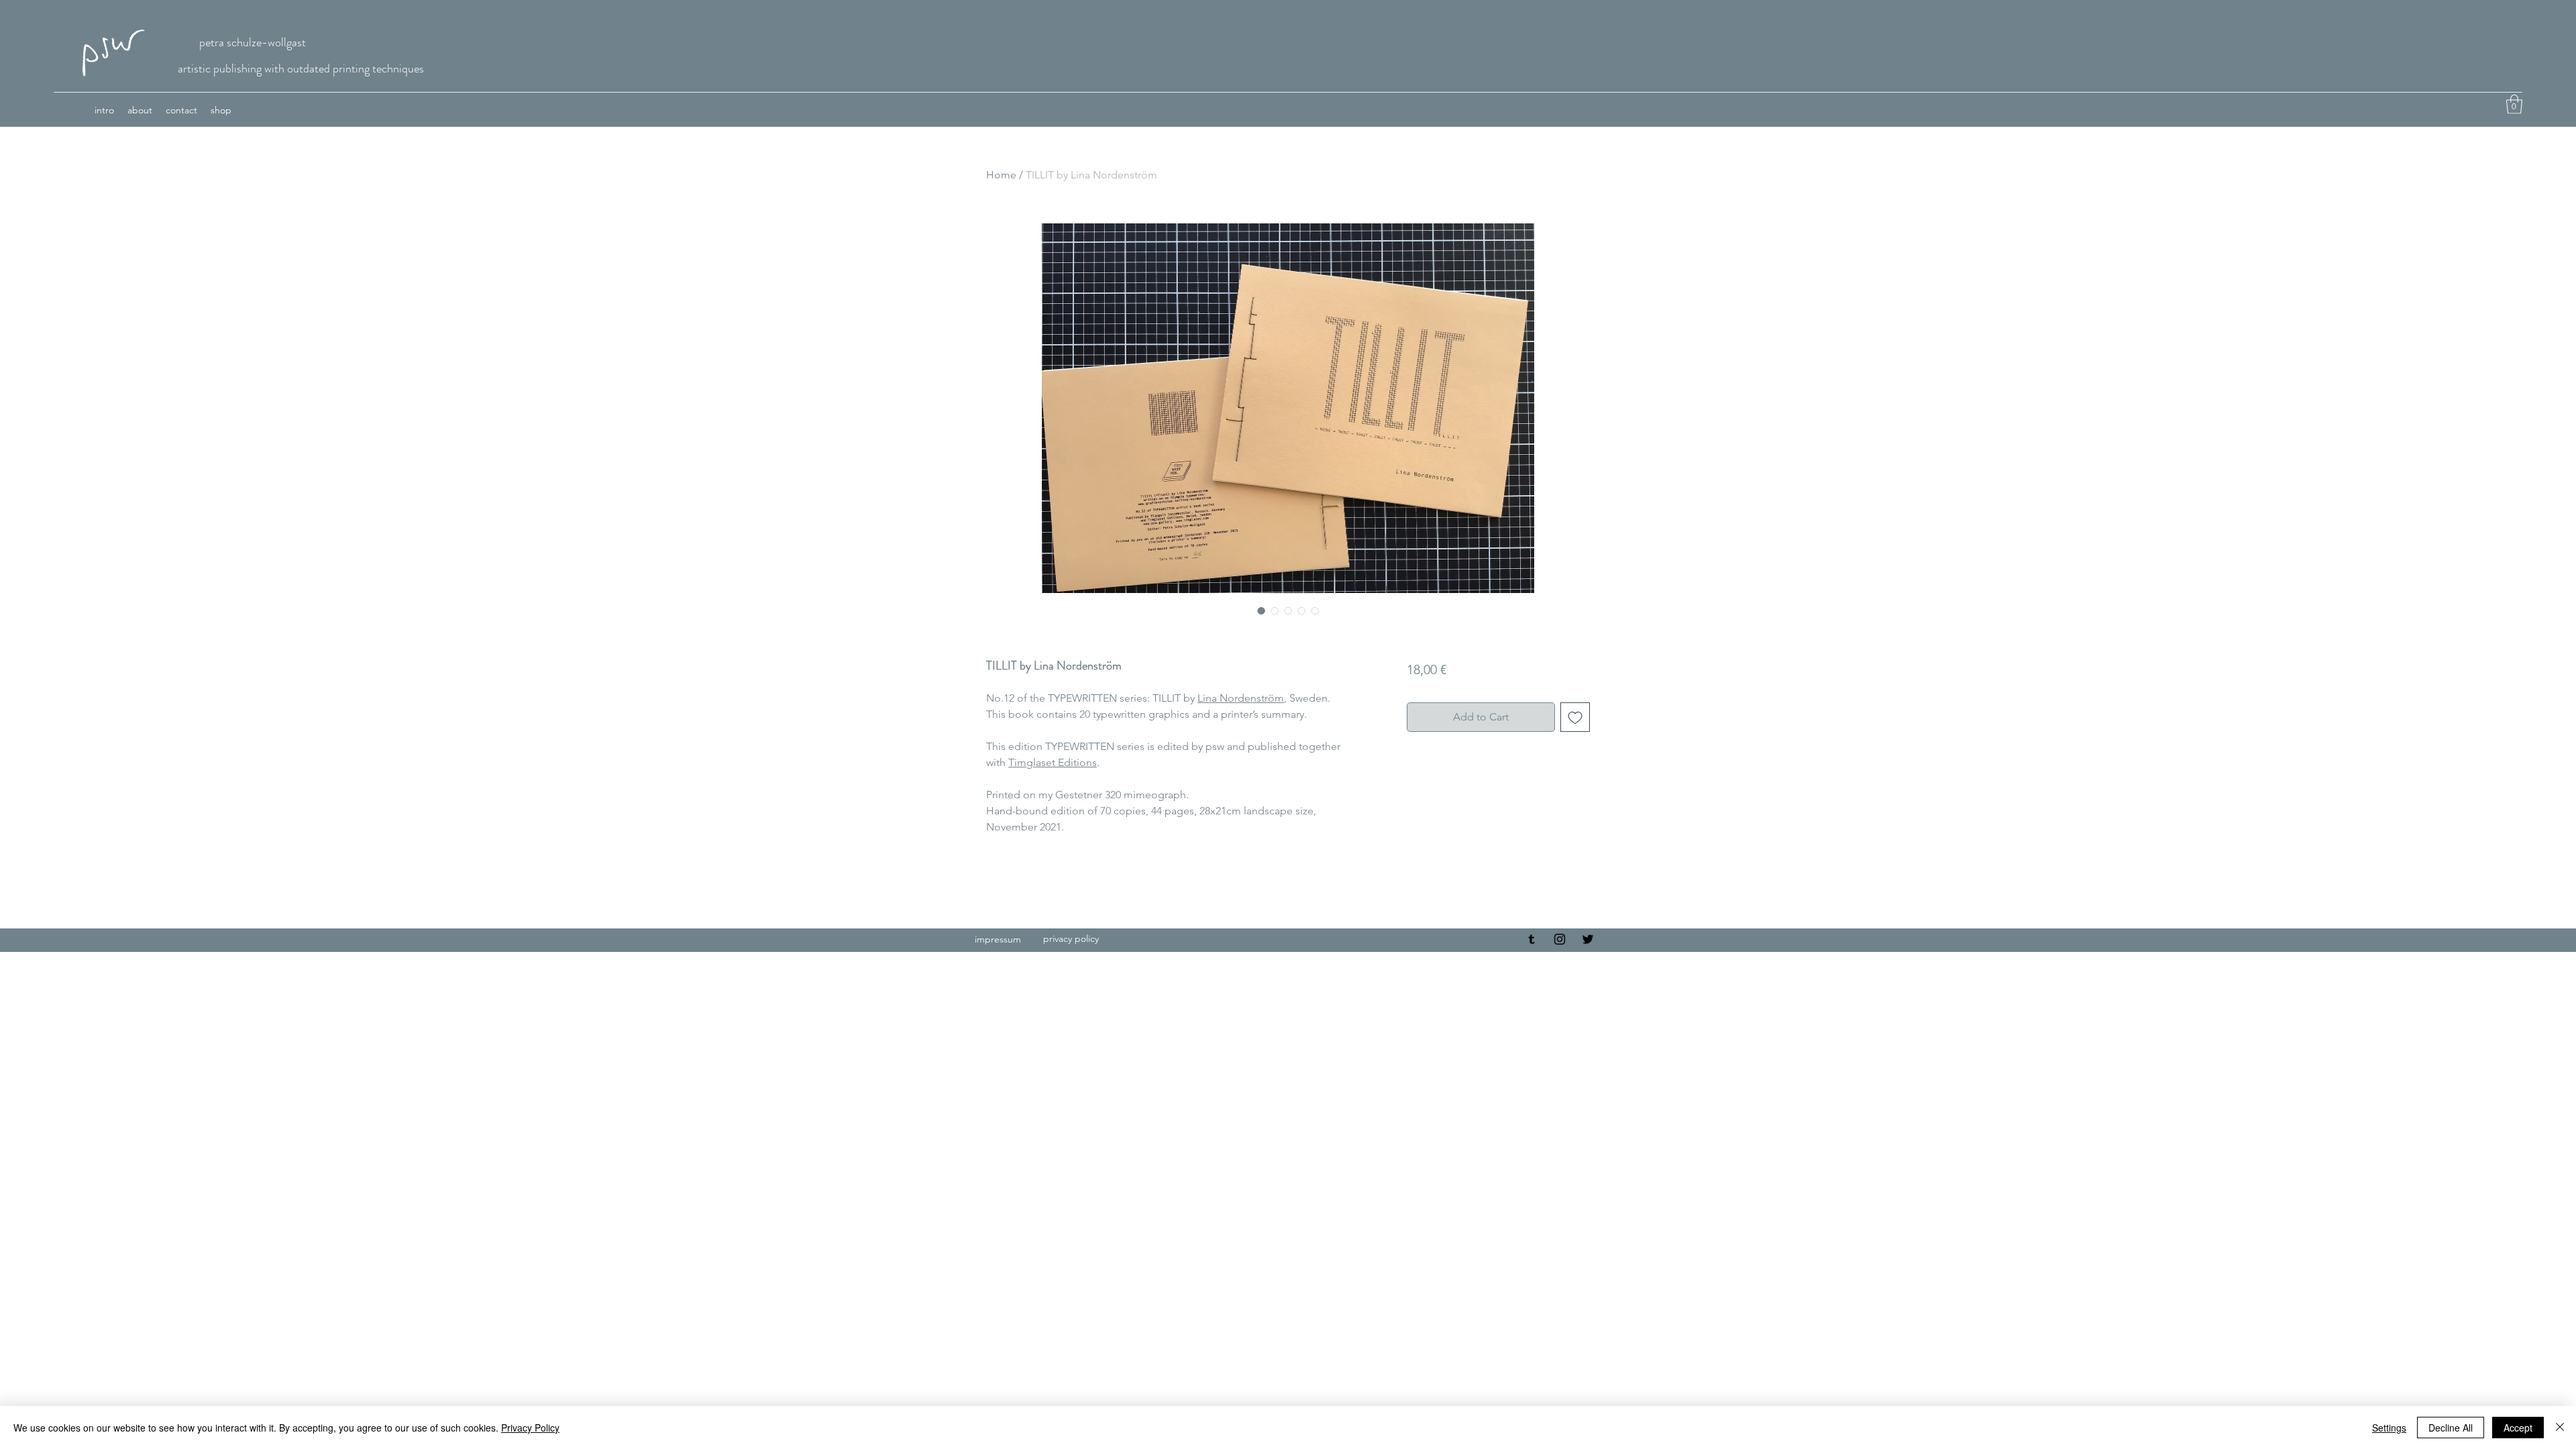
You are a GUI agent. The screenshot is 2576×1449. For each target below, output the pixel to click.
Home (1001, 175)
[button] (2514, 104)
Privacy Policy (530, 1428)
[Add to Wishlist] (1575, 717)
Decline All (2451, 1428)
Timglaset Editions (1053, 762)
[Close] (2560, 1428)
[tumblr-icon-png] (1532, 939)
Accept (2518, 1428)
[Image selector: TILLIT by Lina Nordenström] (1261, 610)
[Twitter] (1588, 939)
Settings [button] (2389, 1428)
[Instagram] (1560, 939)
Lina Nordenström (1241, 698)
